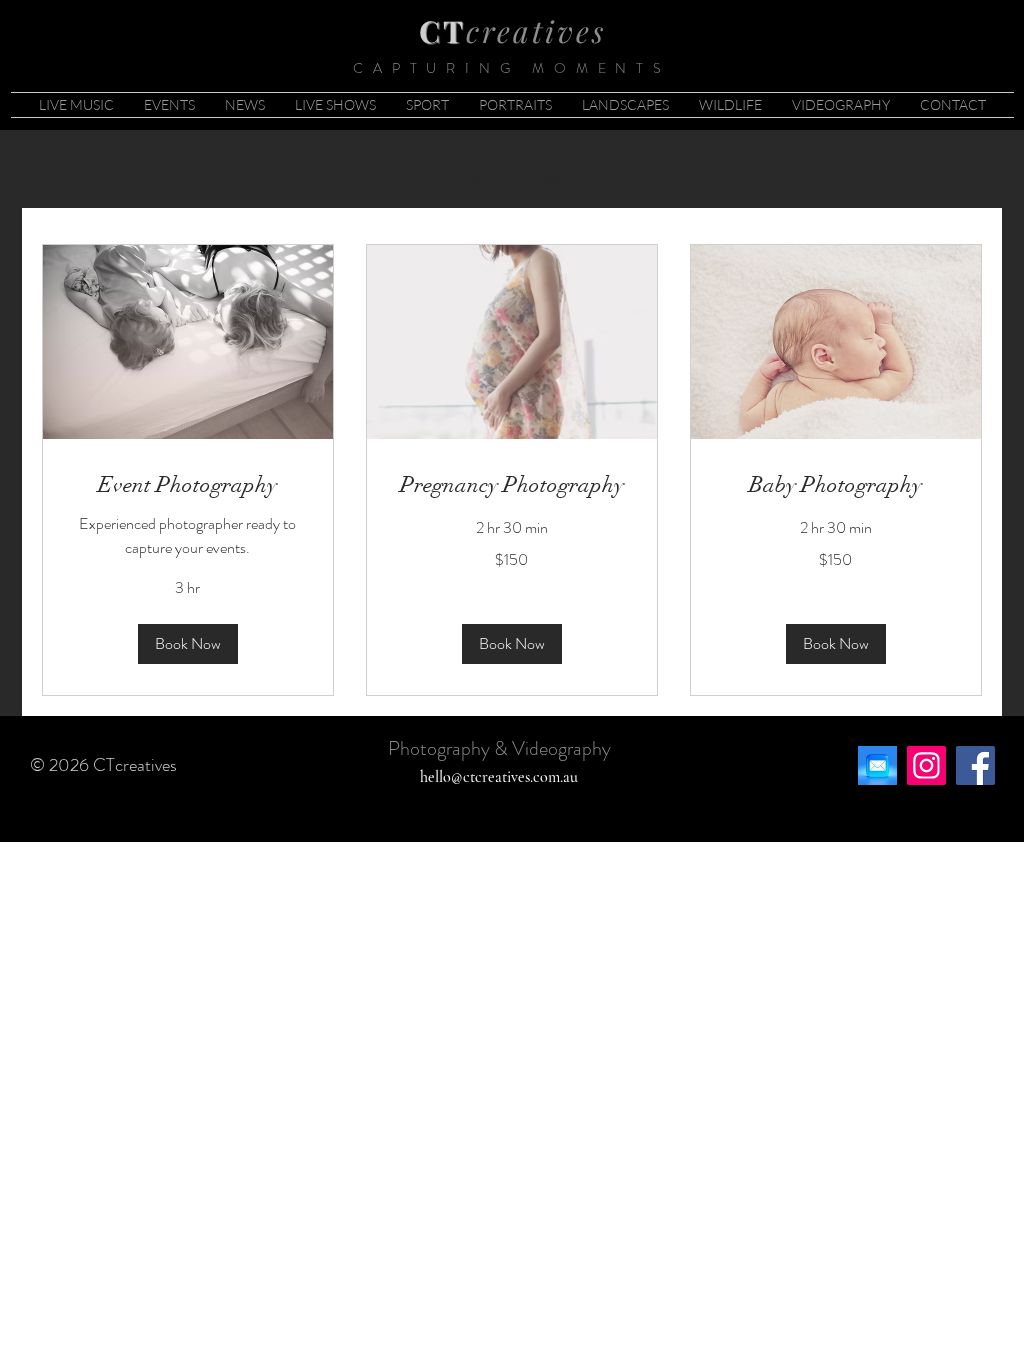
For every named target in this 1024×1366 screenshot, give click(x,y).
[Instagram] (926, 765)
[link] (188, 484)
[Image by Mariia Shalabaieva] (877, 765)
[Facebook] (975, 765)
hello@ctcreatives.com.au (499, 777)
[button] (188, 644)
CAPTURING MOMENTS (512, 68)
